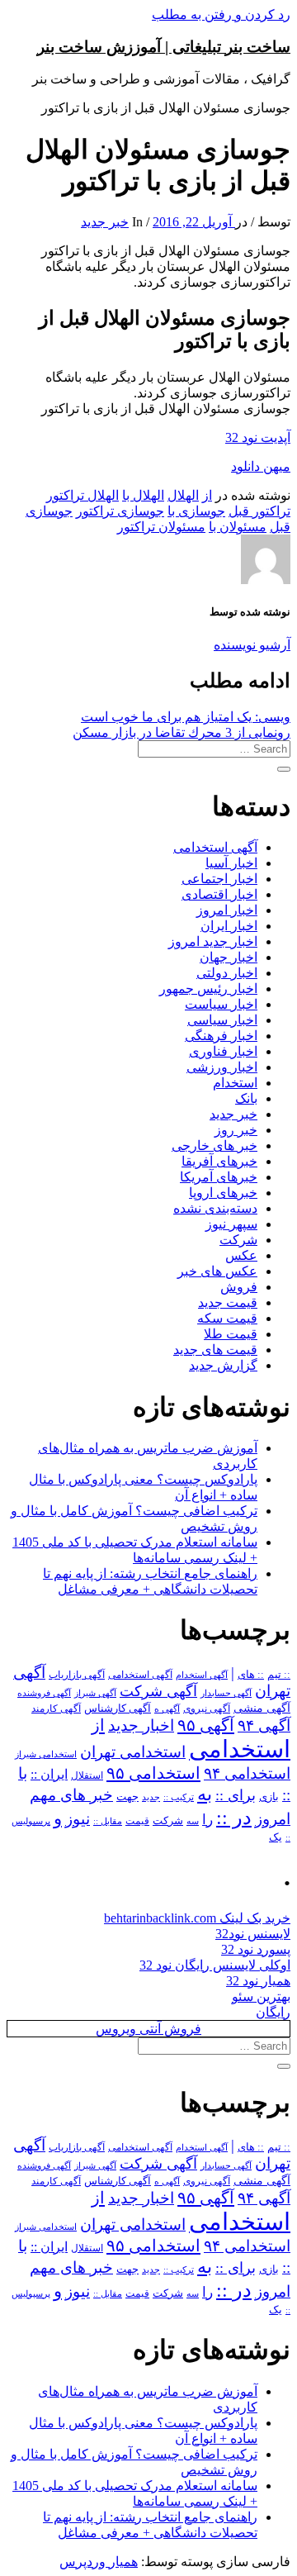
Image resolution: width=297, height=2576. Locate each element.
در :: (234, 1817)
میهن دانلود (261, 466)
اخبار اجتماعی (219, 879)
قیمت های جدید (215, 1350)
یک (276, 1837)
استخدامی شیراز (46, 1754)
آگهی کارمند (56, 1709)
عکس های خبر (217, 1271)
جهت (127, 1797)
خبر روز (236, 1130)
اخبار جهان (229, 957)
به (205, 1794)
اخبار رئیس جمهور (208, 989)
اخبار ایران (229, 926)
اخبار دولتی (227, 973)
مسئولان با (238, 527)
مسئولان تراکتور (161, 527)
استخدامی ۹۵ (153, 1773)
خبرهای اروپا (223, 1193)
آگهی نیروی (207, 1709)
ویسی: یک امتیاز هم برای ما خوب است (186, 717)
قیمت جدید (228, 1302)
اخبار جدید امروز (213, 941)
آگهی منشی (262, 1708)
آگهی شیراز (95, 1693)
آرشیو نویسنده (252, 645)
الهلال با (143, 495)
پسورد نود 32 (256, 1949)
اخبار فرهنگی (221, 1036)
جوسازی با (196, 511)
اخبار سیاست (221, 1004)
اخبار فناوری (223, 1051)
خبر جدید (105, 222)
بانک (246, 1098)
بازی (269, 1797)
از (207, 495)
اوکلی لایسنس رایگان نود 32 (215, 1965)
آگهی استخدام (202, 1675)
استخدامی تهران (133, 1752)
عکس (241, 1255)
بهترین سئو (261, 1996)
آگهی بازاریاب (77, 1675)
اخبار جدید (141, 1725)
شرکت (238, 1240)
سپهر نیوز (231, 1224)
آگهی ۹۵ (206, 1725)
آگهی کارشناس (118, 1709)
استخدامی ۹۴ (247, 1773)
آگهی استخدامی (215, 847)
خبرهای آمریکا (219, 1177)
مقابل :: (108, 1821)
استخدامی (240, 1749)
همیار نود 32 (258, 1981)
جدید (151, 1797)
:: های (251, 1675)
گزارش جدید (223, 1365)
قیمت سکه (227, 1318)
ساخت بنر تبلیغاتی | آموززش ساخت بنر (164, 47)
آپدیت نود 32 (258, 437)
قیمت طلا (231, 1334)
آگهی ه (167, 1709)
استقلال (87, 1775)
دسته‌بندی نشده (215, 1208)
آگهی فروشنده (44, 1693)
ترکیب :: (179, 1797)
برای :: (236, 1795)
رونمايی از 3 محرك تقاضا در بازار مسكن (181, 732)
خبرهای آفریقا (219, 1161)
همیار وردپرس (99, 2562)
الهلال (183, 495)
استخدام (235, 1083)
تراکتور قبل (259, 511)
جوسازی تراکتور (120, 511)
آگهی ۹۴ (264, 1725)
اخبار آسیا (231, 863)
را (207, 1819)
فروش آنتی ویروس (148, 2029)
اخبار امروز (227, 910)
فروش (239, 1287)
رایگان (273, 2012)
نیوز (78, 1819)
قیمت (137, 1821)
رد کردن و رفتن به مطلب (221, 14)
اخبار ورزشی (222, 1067)
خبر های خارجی (214, 1145)
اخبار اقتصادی (219, 894)
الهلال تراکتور (82, 495)
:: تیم (279, 1675)
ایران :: (49, 1774)
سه (193, 1821)
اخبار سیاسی (222, 1020)
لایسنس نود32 (253, 1934)
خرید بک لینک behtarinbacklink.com (197, 1918)
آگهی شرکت (158, 1691)
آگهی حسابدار (226, 1693)
